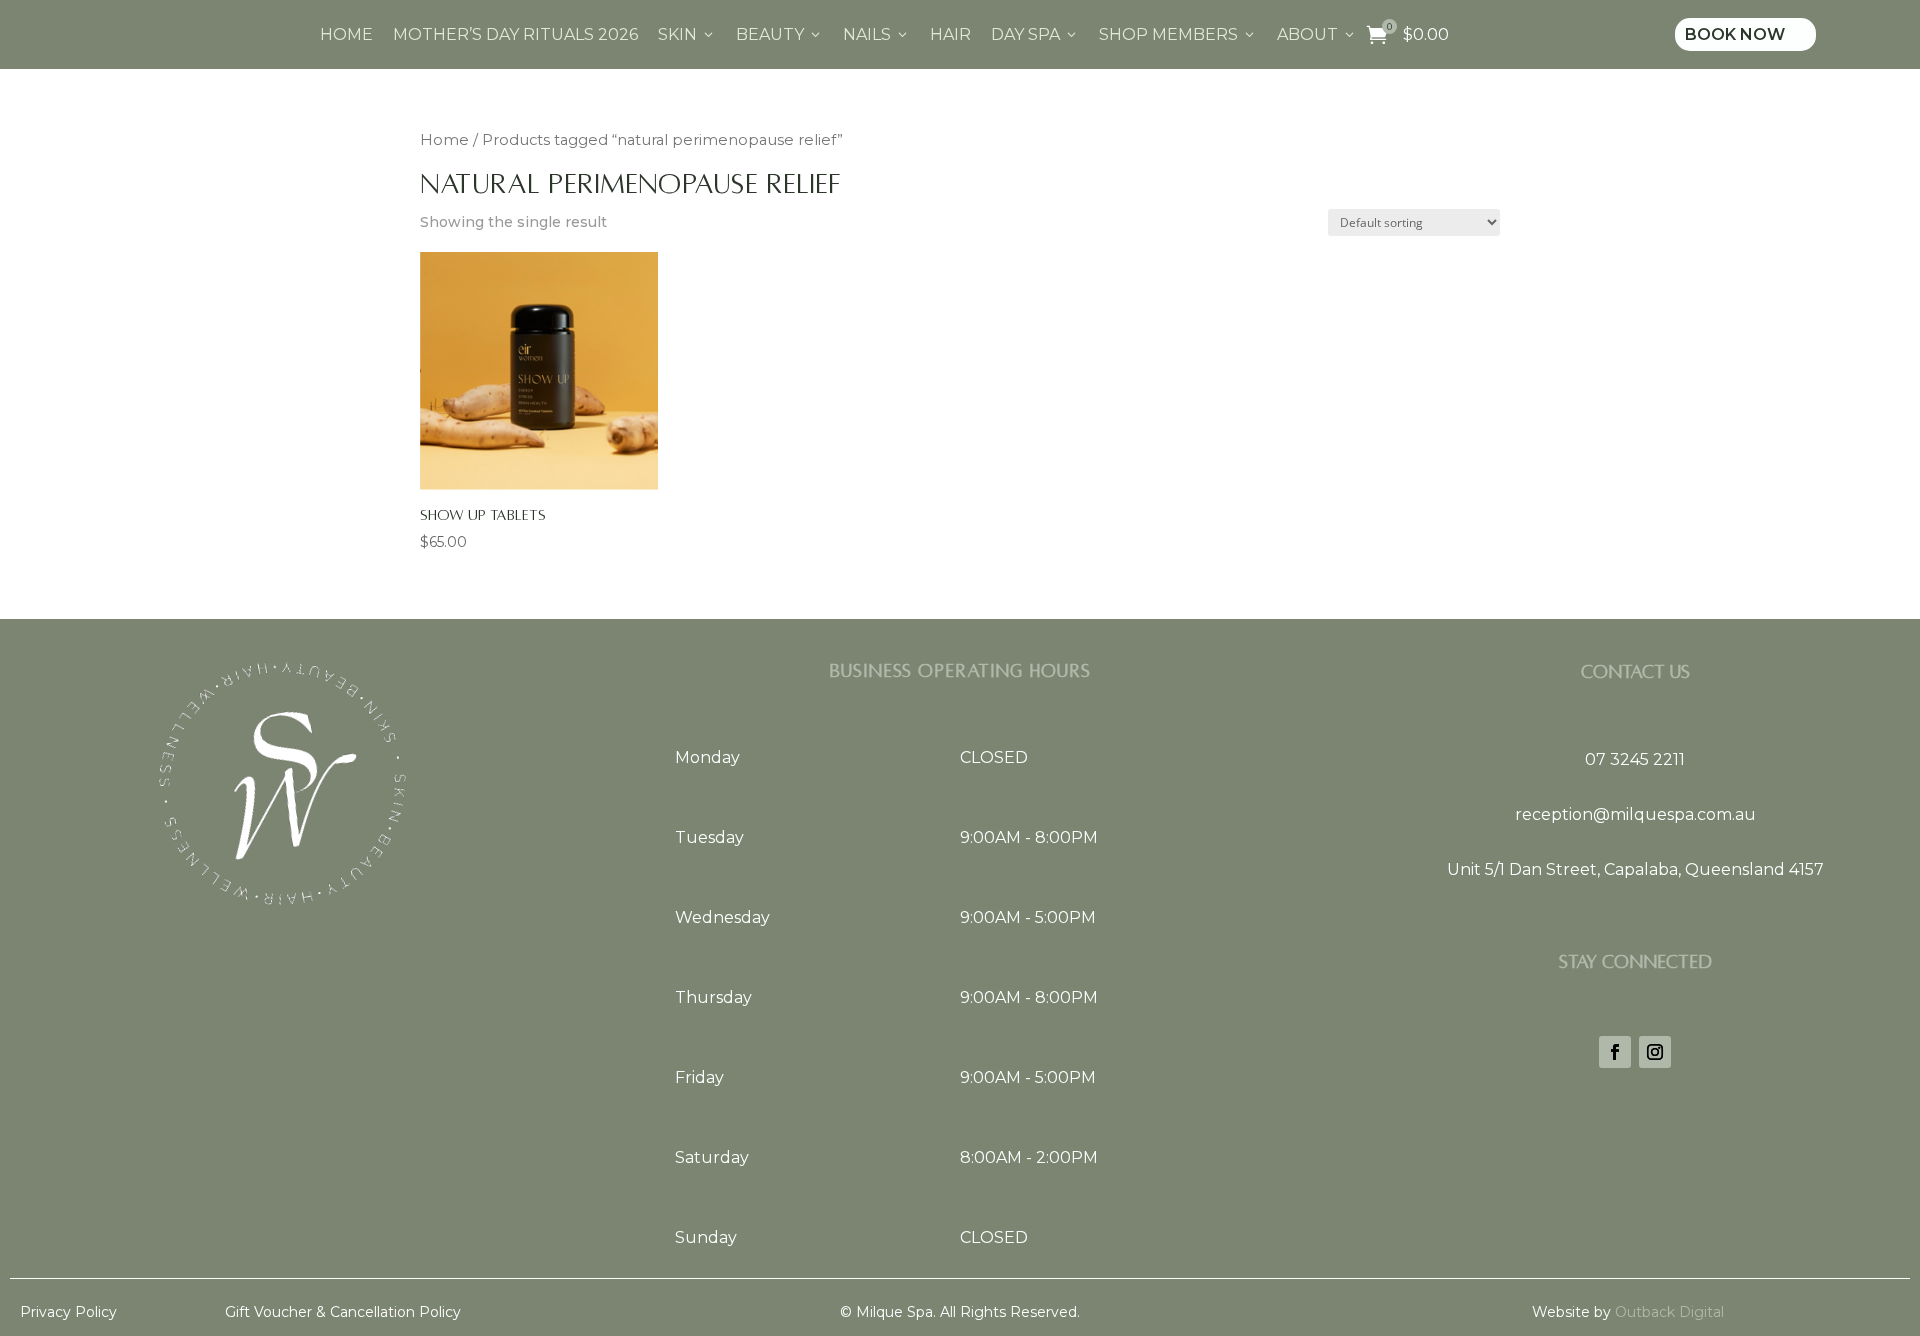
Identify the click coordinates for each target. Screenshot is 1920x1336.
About (1317, 34)
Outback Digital (1667, 1312)
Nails (876, 34)
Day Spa (1035, 34)
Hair (950, 34)
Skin (687, 34)
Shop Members (1178, 34)
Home (346, 34)
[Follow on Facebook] (1615, 1052)
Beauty (779, 34)
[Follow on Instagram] (1655, 1052)
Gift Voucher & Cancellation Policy (343, 1312)
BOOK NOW (1745, 34)
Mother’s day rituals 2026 (515, 34)
